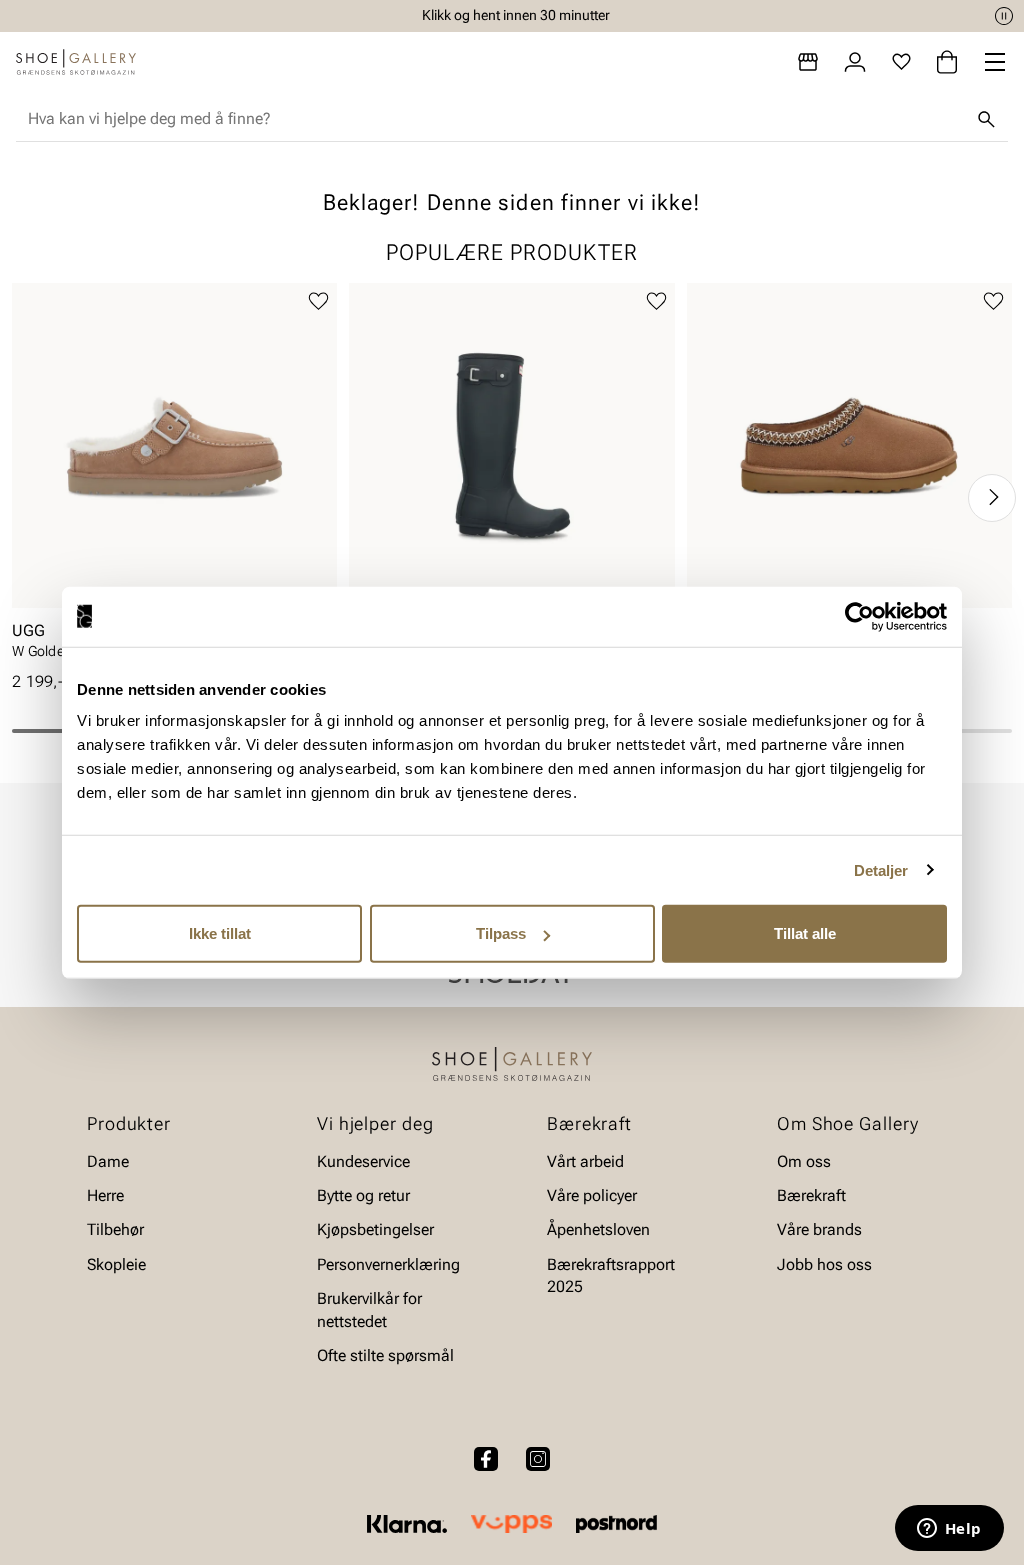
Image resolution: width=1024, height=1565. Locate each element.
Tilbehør (115, 1230)
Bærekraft (811, 1195)
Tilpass (501, 933)
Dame (108, 1161)
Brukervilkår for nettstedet (369, 1309)
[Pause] (1004, 16)
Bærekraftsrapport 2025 (611, 1275)
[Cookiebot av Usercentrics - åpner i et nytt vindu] (859, 616)
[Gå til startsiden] (76, 62)
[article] (174, 477)
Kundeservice (363, 1161)
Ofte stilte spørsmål (385, 1355)
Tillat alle (805, 933)
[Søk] (986, 119)
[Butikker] (808, 62)
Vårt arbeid (585, 1161)
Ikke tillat (220, 933)
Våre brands (819, 1230)
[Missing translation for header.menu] (995, 62)
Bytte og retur (363, 1195)
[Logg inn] (855, 62)
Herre (105, 1195)
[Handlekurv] (947, 62)
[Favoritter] (901, 62)
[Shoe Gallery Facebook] (486, 1459)
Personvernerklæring (388, 1264)
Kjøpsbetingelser (375, 1230)
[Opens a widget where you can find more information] (949, 1530)
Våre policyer (592, 1195)
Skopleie (116, 1264)
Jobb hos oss (824, 1264)
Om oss (804, 1161)
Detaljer (881, 869)
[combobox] (496, 119)
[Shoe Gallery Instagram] (538, 1459)
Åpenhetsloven (598, 1230)
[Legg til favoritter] (318, 301)
